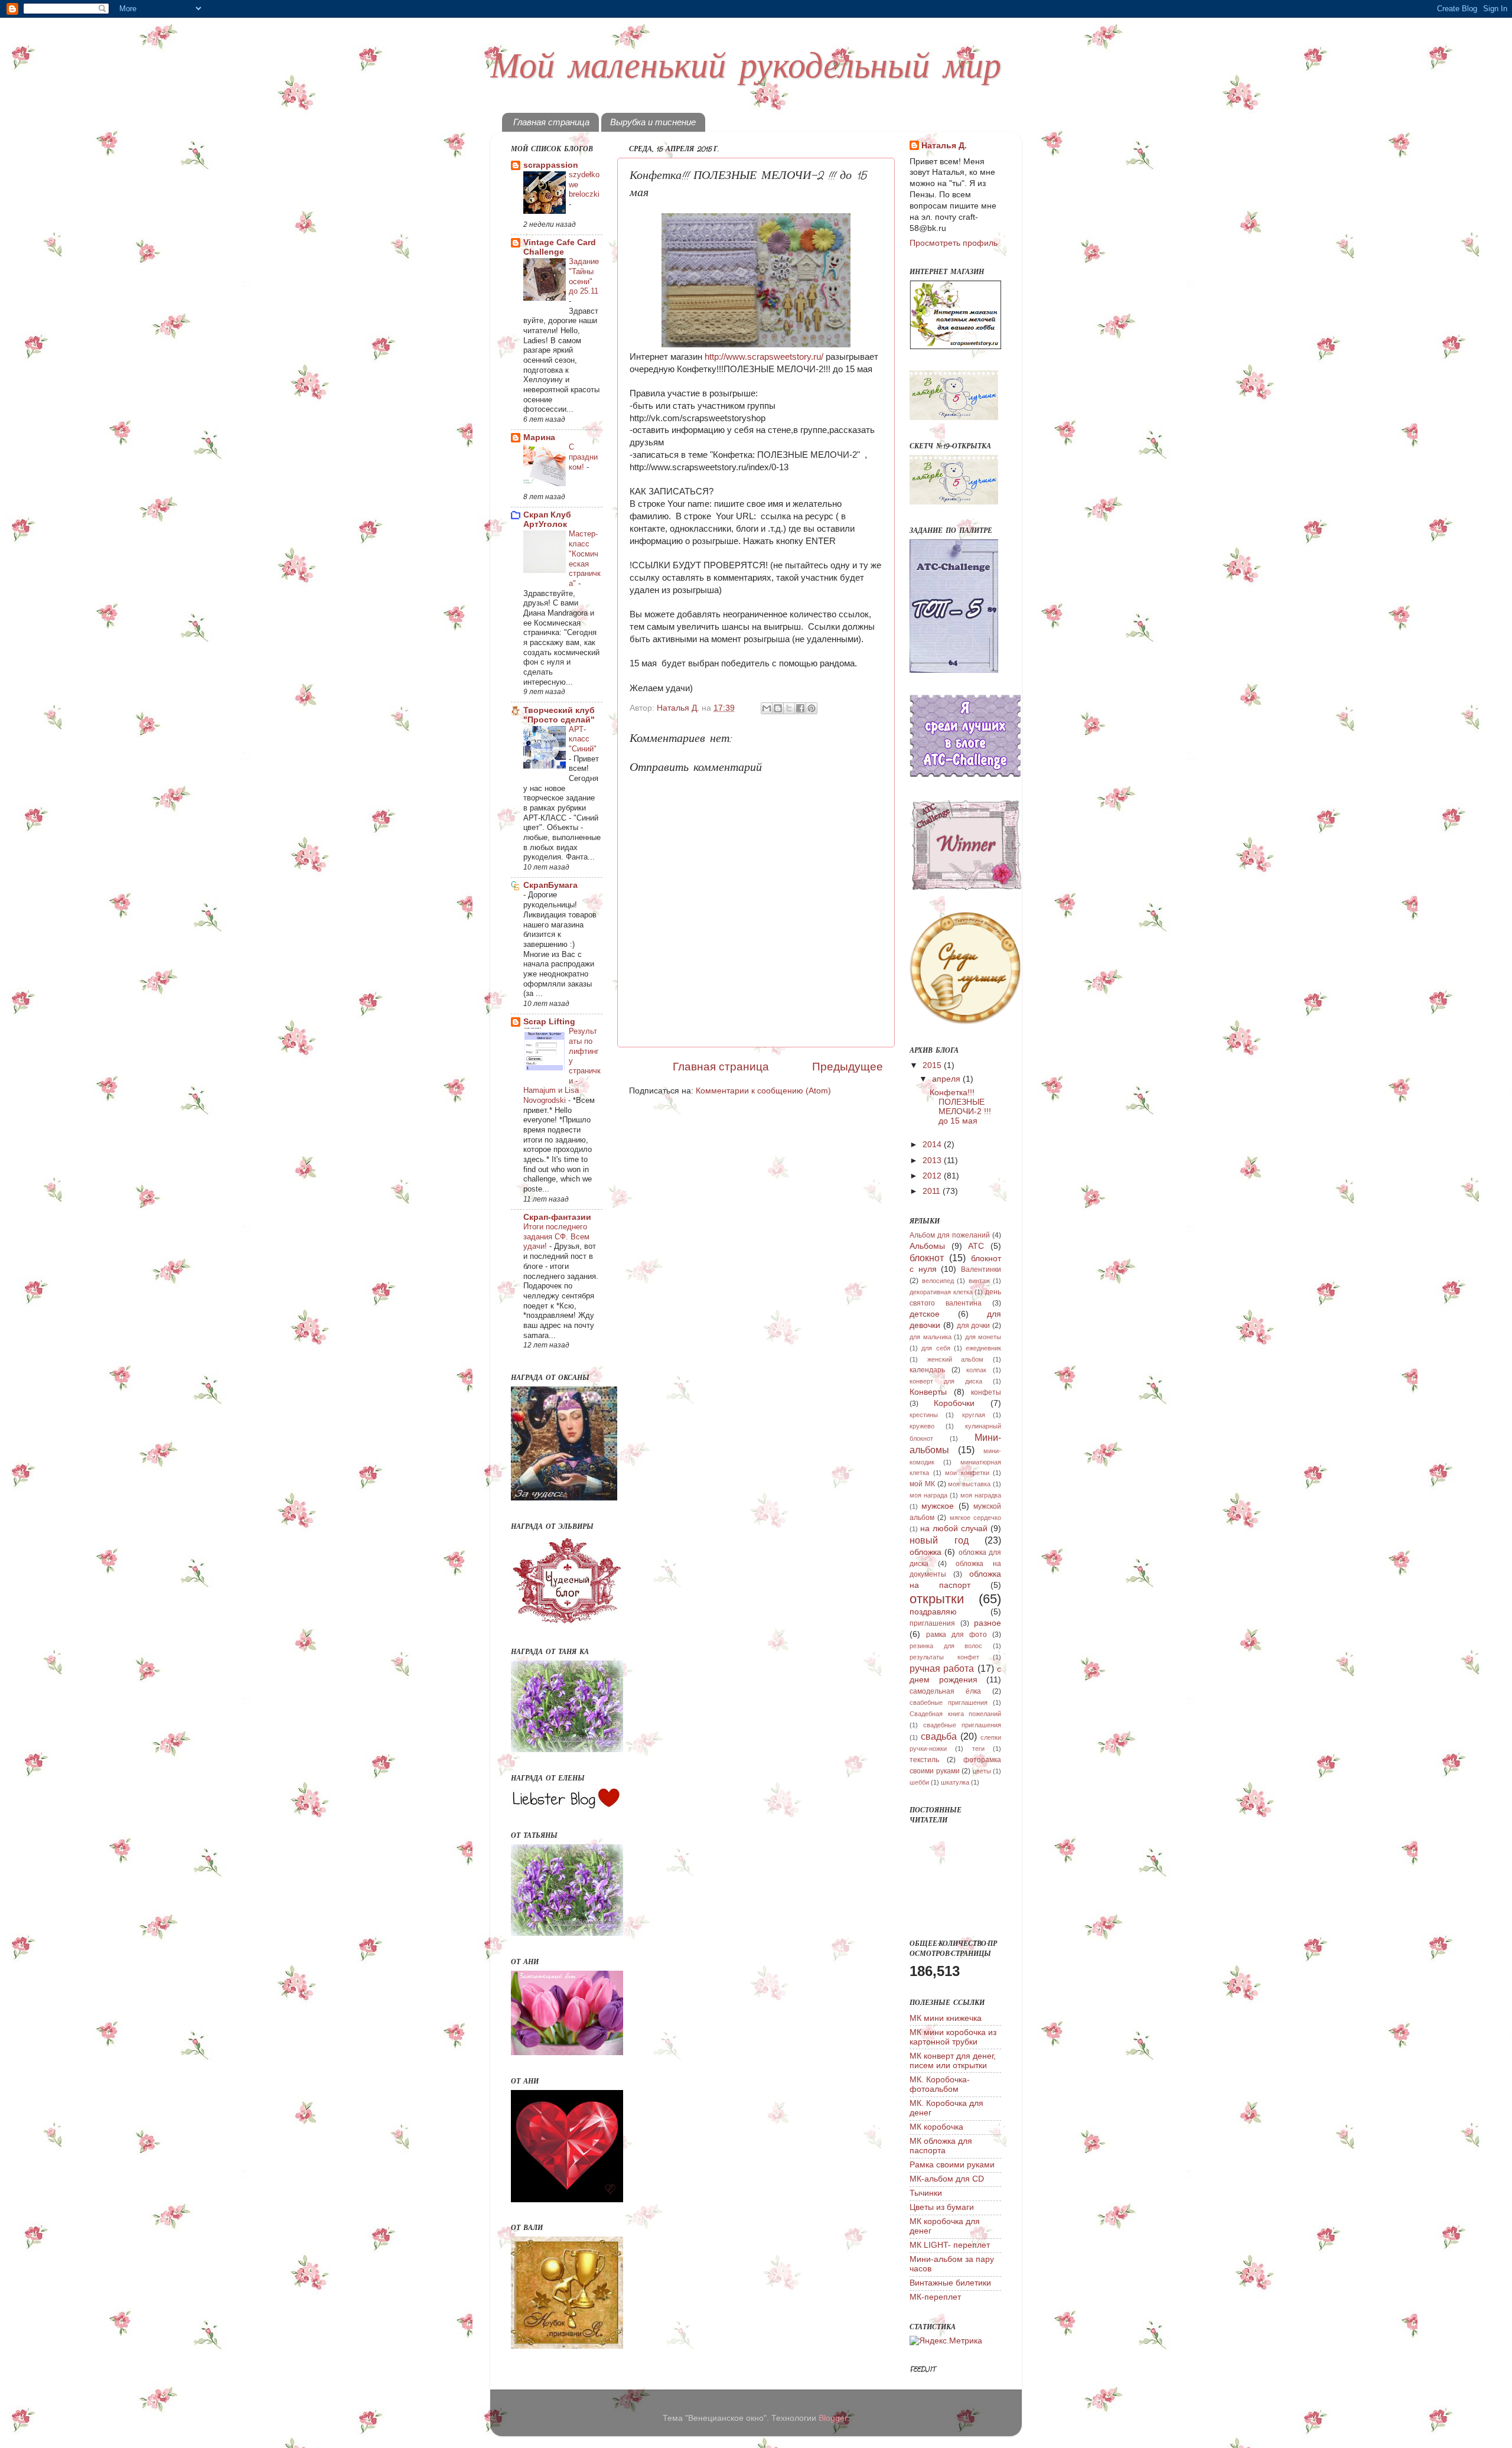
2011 (933, 1191)
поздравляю (933, 1612)
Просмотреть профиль (954, 243)
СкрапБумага (550, 885)
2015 (933, 1065)
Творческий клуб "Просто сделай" (559, 715)
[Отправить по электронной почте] (767, 708)
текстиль (924, 1760)
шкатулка (955, 1782)
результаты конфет (944, 1657)
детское (925, 1314)
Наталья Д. (944, 146)
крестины (924, 1415)
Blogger (833, 2418)
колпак (976, 1370)
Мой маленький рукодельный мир (746, 68)
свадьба (939, 1736)
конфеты (986, 1392)
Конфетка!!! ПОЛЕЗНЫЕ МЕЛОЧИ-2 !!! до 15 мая (960, 1107)
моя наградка (981, 1495)
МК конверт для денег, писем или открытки (953, 2061)
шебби (919, 1782)
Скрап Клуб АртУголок (547, 520)
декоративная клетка (941, 1292)
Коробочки (954, 1403)
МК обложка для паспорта (941, 2146)
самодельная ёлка (945, 1691)
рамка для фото (957, 1635)
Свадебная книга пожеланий (955, 1714)
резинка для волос (946, 1646)
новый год (939, 1540)
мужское (938, 1506)
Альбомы (927, 1246)
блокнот (927, 1258)
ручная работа (942, 1668)
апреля (947, 1079)
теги (978, 1749)
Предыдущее (848, 1067)
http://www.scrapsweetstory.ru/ (764, 357)
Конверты (928, 1392)
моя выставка (969, 1484)
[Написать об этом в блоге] (778, 708)
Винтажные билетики (950, 2283)
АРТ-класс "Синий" (583, 739)
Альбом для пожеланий (950, 1235)
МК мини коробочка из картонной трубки (953, 2037)
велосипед (938, 1281)
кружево (922, 1426)
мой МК (922, 1484)
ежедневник (983, 1348)
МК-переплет (935, 2297)
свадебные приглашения (962, 1725)
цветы (982, 1771)
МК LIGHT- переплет (950, 2245)
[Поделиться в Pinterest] (812, 708)
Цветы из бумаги (942, 2207)
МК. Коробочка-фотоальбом (940, 2084)
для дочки (974, 1326)
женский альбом (956, 1359)
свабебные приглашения (949, 1702)
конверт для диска (946, 1381)
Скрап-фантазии (557, 1217)
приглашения (932, 1623)
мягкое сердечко (975, 1518)
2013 (933, 1160)
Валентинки (981, 1269)
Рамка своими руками (952, 2165)
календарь (927, 1370)
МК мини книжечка (946, 2018)
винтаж (979, 1281)
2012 (933, 1176)
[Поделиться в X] (789, 708)
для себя (936, 1348)
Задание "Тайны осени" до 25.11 (584, 276)
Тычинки (926, 2193)
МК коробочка (936, 2127)
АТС (976, 1246)
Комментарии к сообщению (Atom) (763, 1091)
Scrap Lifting (549, 1022)
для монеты (983, 1337)
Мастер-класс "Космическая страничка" (585, 558)
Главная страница (551, 122)
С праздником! (583, 457)
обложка (926, 1552)
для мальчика (931, 1337)
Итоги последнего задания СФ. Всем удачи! (556, 1236)
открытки (937, 1599)
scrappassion (551, 165)
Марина (539, 437)
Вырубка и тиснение (653, 122)
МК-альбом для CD (947, 2179)
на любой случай (954, 1529)
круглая (974, 1415)
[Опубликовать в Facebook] (800, 708)
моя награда (928, 1495)
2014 (933, 1145)
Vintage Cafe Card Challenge (560, 247)
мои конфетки (967, 1473)
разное (988, 1623)
